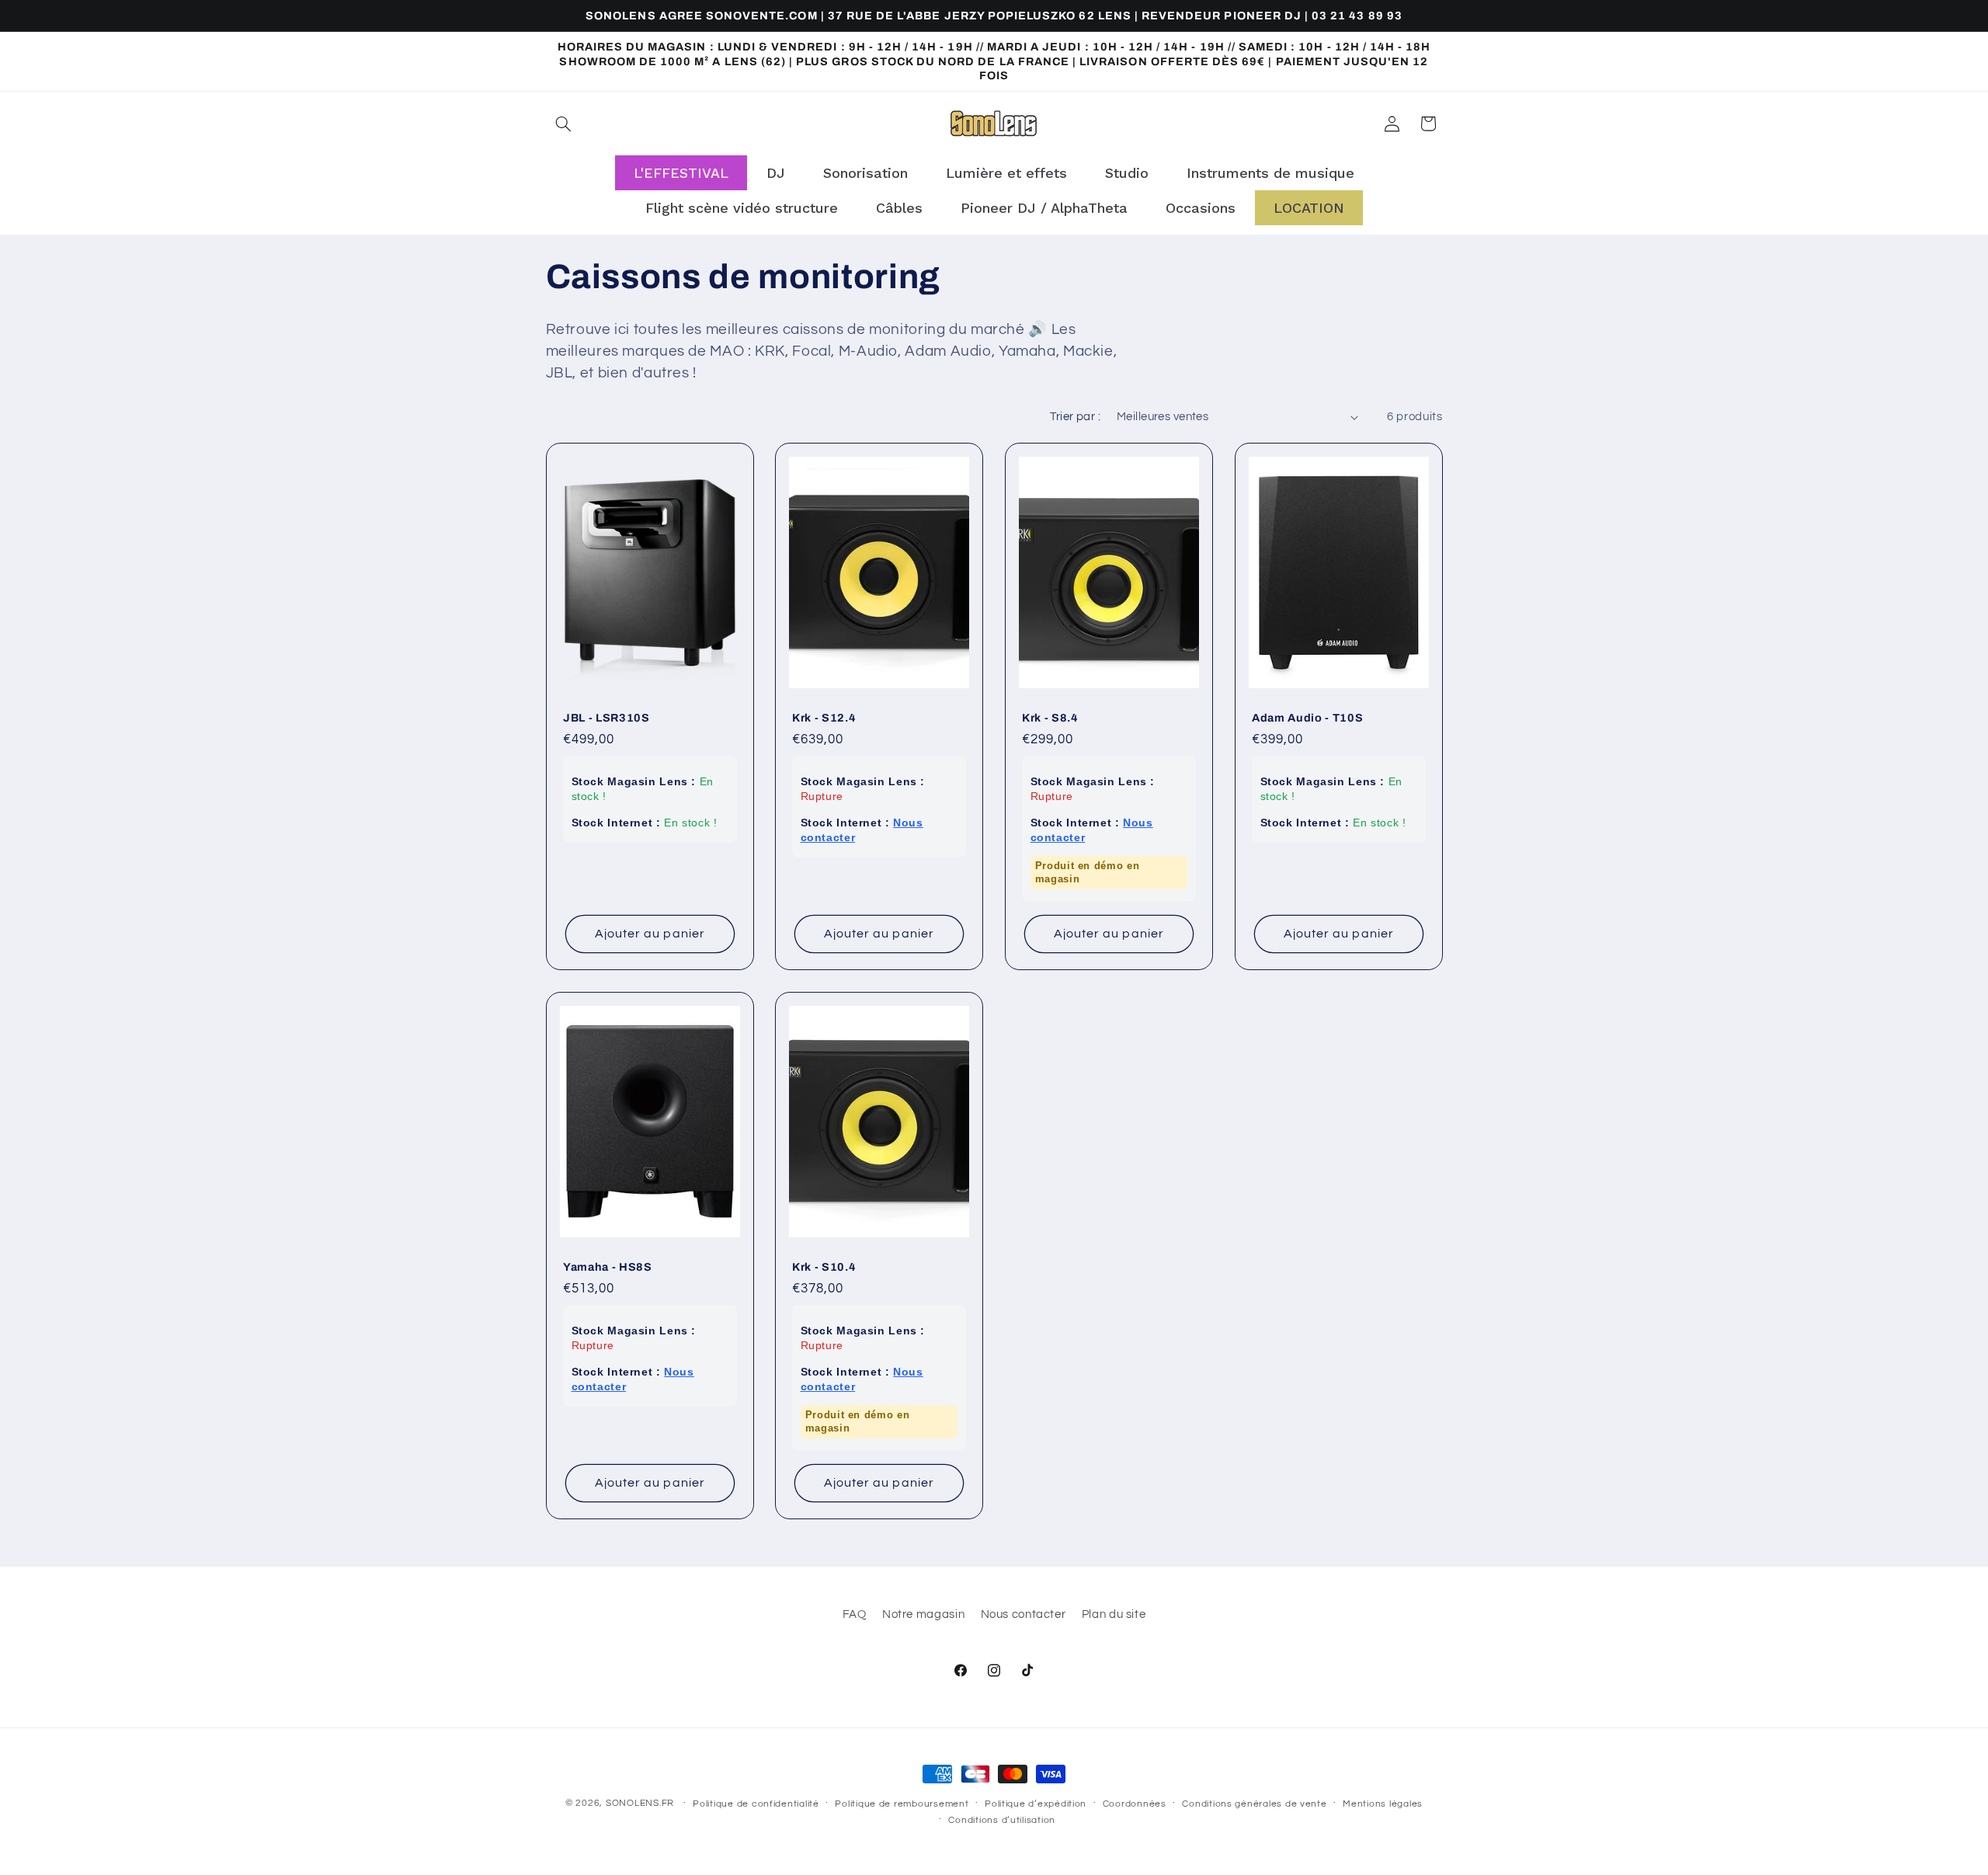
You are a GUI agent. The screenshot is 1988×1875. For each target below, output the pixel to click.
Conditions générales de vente (1254, 1804)
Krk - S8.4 (1050, 718)
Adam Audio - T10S (1307, 718)
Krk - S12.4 (824, 718)
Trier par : (1075, 417)
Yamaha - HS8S (608, 1267)
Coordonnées (1135, 1804)
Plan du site (1114, 1614)
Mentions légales (1383, 1804)
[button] (564, 123)
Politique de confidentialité (756, 1804)
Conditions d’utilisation (1002, 1820)
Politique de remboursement (902, 1804)
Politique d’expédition (1036, 1804)
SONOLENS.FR (640, 1803)
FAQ (855, 1614)
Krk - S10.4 (824, 1267)
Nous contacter (1024, 1614)
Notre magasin (923, 1614)
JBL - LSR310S (606, 718)
